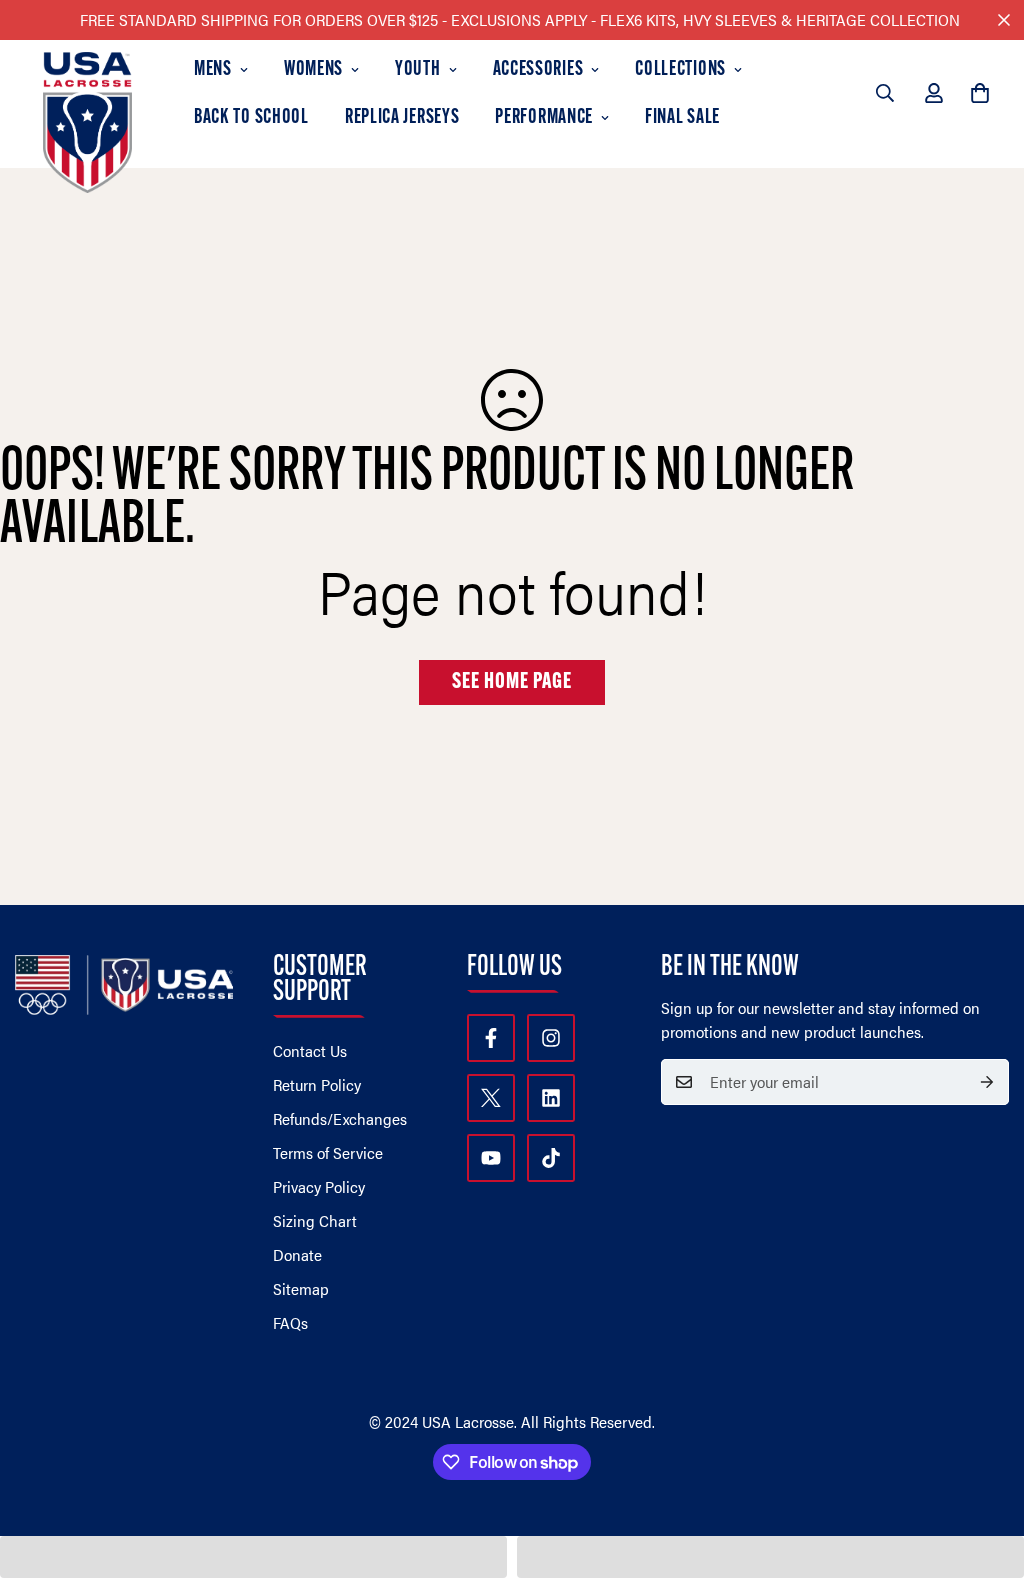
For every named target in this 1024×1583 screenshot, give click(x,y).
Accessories (538, 70)
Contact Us (310, 1050)
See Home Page (512, 682)
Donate (297, 1254)
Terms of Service (328, 1152)
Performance (544, 118)
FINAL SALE (682, 118)
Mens (213, 70)
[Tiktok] (551, 1158)
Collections (680, 70)
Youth (418, 70)
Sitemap (301, 1288)
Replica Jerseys (402, 118)
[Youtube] (491, 1158)
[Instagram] (551, 1038)
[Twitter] (491, 1098)
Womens (313, 70)
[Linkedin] (551, 1098)
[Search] (885, 93)
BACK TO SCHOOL (251, 118)
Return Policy (317, 1084)
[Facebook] (491, 1038)
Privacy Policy (319, 1186)
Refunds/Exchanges (340, 1118)
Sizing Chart (315, 1220)
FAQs (290, 1322)
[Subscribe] (987, 1082)
